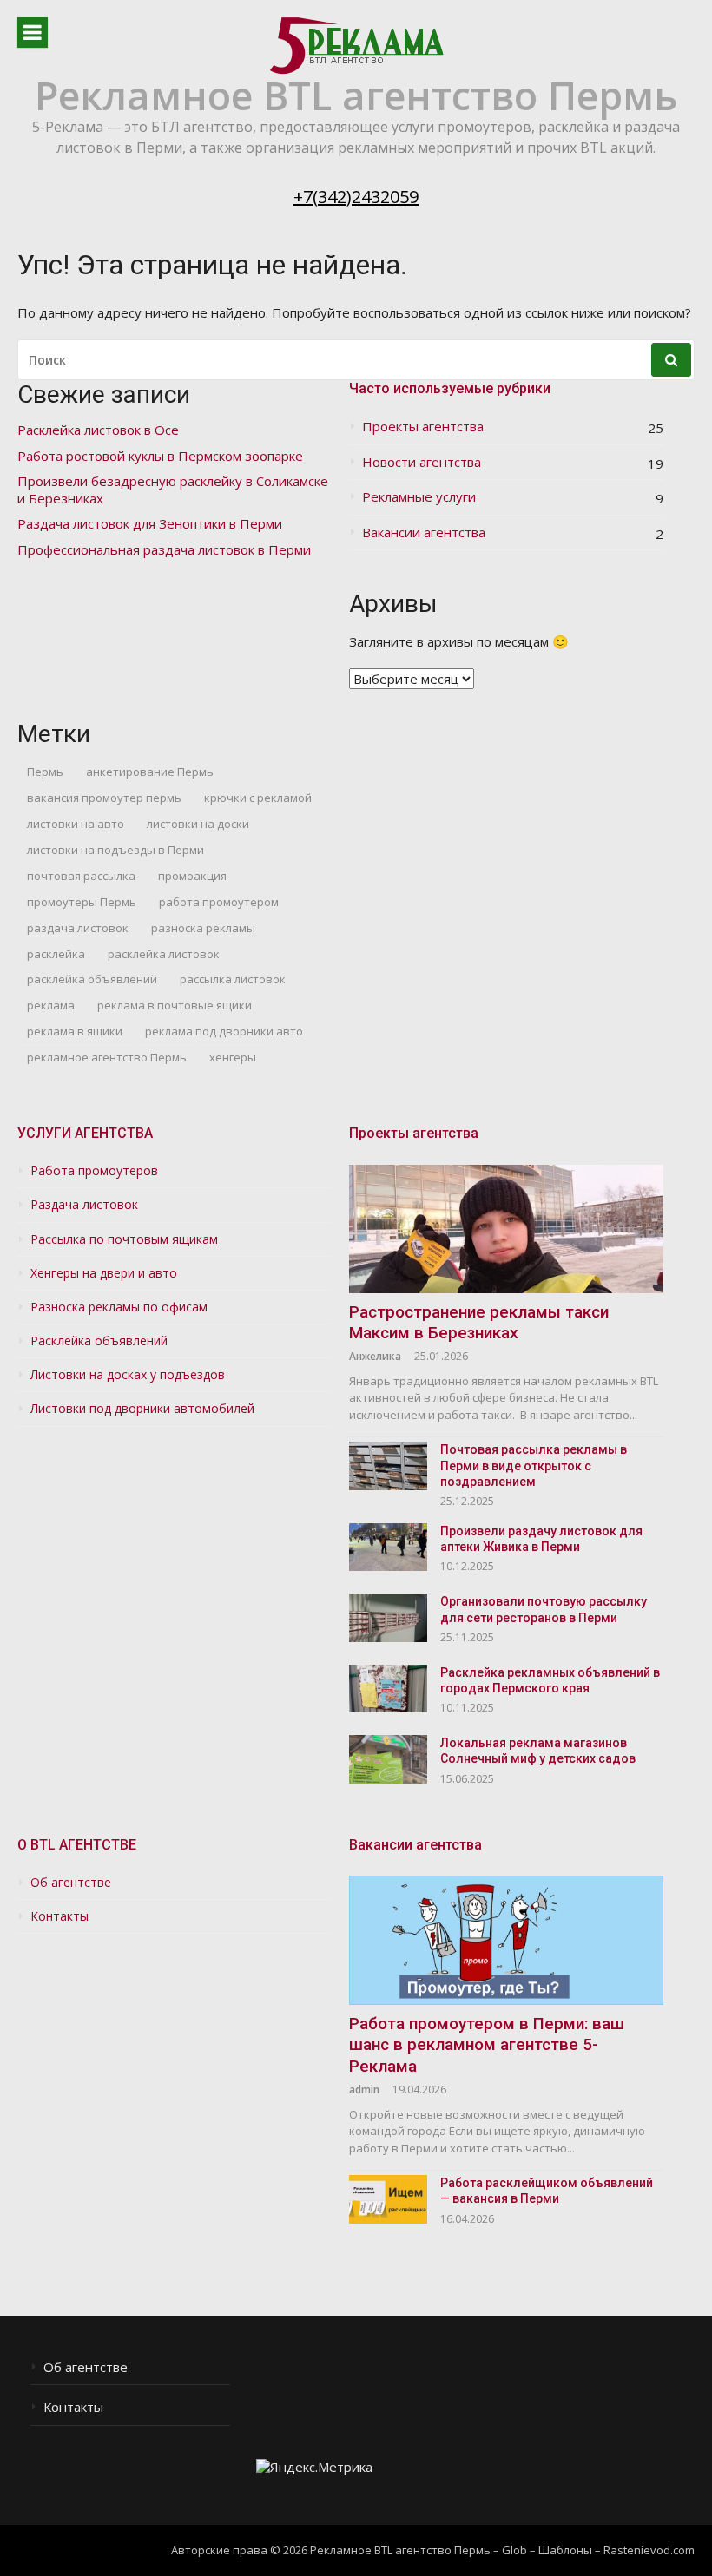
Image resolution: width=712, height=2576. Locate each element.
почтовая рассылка (81, 876)
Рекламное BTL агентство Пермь (356, 95)
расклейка (56, 954)
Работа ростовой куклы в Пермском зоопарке (160, 456)
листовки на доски (198, 824)
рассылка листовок (233, 979)
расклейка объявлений (92, 979)
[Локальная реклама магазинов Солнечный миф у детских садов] (388, 1759)
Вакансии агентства (424, 532)
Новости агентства (422, 462)
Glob (514, 2550)
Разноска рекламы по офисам (119, 1307)
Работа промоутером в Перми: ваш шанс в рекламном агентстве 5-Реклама (487, 2045)
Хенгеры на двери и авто (104, 1273)
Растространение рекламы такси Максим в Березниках (479, 1323)
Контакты (59, 1916)
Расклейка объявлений (99, 1341)
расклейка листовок (164, 954)
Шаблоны (565, 2550)
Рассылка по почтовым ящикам (124, 1239)
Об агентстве (71, 1883)
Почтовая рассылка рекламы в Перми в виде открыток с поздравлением (534, 1465)
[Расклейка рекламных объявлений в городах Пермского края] (388, 1689)
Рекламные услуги (419, 497)
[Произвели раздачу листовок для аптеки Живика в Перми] (388, 1547)
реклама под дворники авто (224, 1031)
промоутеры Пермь (82, 902)
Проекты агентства (423, 427)
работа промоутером (219, 902)
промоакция (192, 876)
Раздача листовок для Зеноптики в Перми (150, 524)
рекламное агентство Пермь (107, 1057)
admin (364, 2090)
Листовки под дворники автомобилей (142, 1409)
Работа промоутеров (94, 1171)
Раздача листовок (84, 1205)
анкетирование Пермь (150, 772)
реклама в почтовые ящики (175, 1005)
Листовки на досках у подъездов (128, 1375)
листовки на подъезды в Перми (115, 850)
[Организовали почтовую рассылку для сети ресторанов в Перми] (388, 1617)
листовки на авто (76, 824)
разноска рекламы (203, 928)
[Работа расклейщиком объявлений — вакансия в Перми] (388, 2199)
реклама (51, 1005)
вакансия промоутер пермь (104, 798)
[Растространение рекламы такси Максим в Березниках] (506, 1229)
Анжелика (375, 1356)
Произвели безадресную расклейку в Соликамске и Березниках (173, 490)
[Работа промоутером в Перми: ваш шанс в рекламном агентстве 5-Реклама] (506, 1940)
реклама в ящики (75, 1031)
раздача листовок (78, 928)
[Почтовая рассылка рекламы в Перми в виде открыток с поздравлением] (388, 1465)
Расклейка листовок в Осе (98, 430)
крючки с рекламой (258, 798)
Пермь (45, 772)
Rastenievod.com (649, 2550)
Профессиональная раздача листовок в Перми (164, 550)
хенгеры (233, 1057)
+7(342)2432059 (356, 197)
